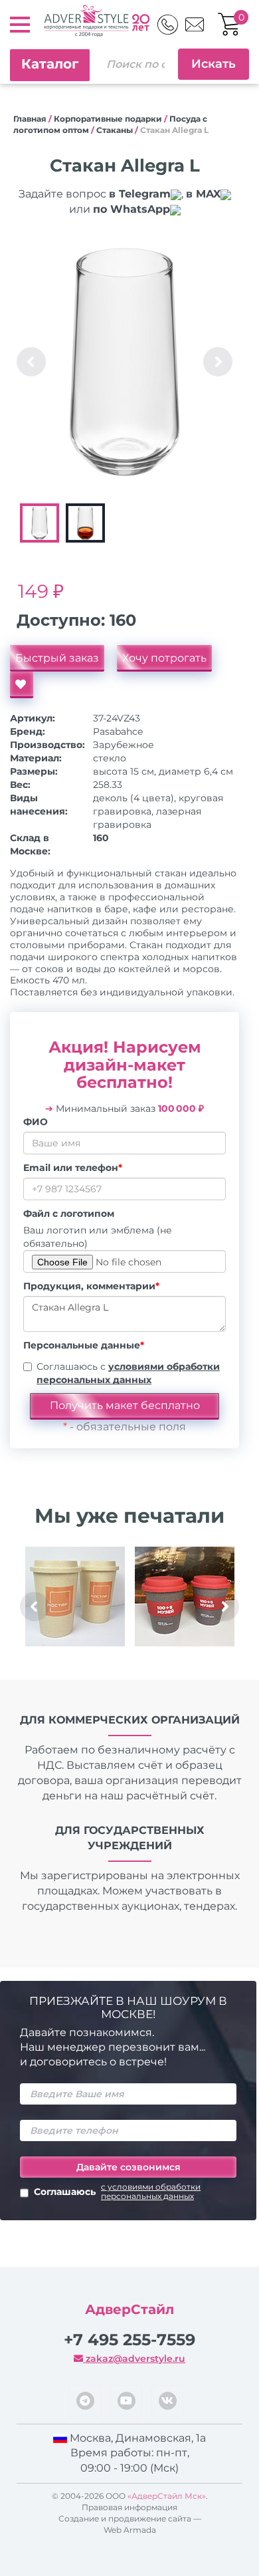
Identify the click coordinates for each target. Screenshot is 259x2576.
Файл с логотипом (69, 1214)
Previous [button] (31, 362)
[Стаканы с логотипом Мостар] (75, 1597)
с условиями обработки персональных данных (151, 2192)
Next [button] (218, 362)
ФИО (36, 1122)
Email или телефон (73, 1168)
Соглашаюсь (117, 2192)
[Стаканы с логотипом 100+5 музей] (184, 1597)
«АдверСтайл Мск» (167, 2496)
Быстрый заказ (57, 658)
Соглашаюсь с (128, 1373)
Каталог (50, 64)
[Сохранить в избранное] (22, 685)
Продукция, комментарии (91, 1286)
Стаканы (115, 130)
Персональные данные (84, 1345)
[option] (125, 362)
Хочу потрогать (164, 658)
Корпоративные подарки (108, 119)
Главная (30, 119)
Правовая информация (129, 2507)
